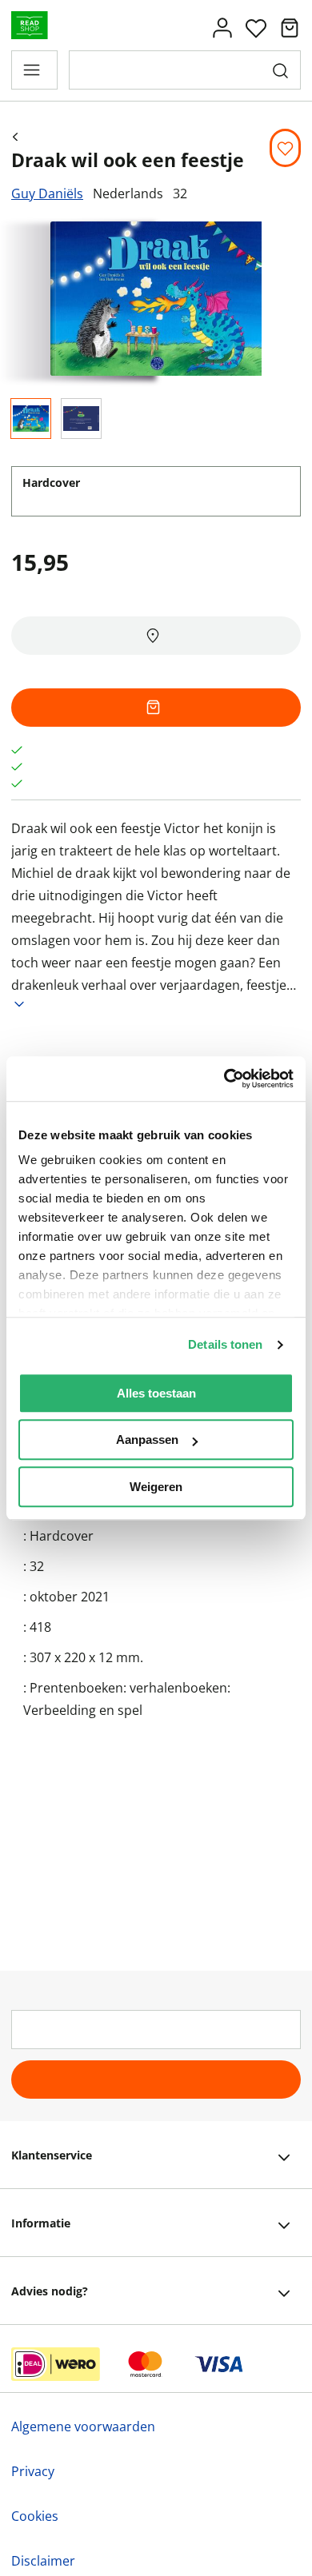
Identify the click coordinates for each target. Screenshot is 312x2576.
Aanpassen (147, 1440)
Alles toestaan (156, 1393)
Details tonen (225, 1344)
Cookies (35, 2516)
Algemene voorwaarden (83, 2426)
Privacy (33, 2471)
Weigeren (156, 1487)
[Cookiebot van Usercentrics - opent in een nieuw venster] (224, 1079)
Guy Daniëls (47, 193)
